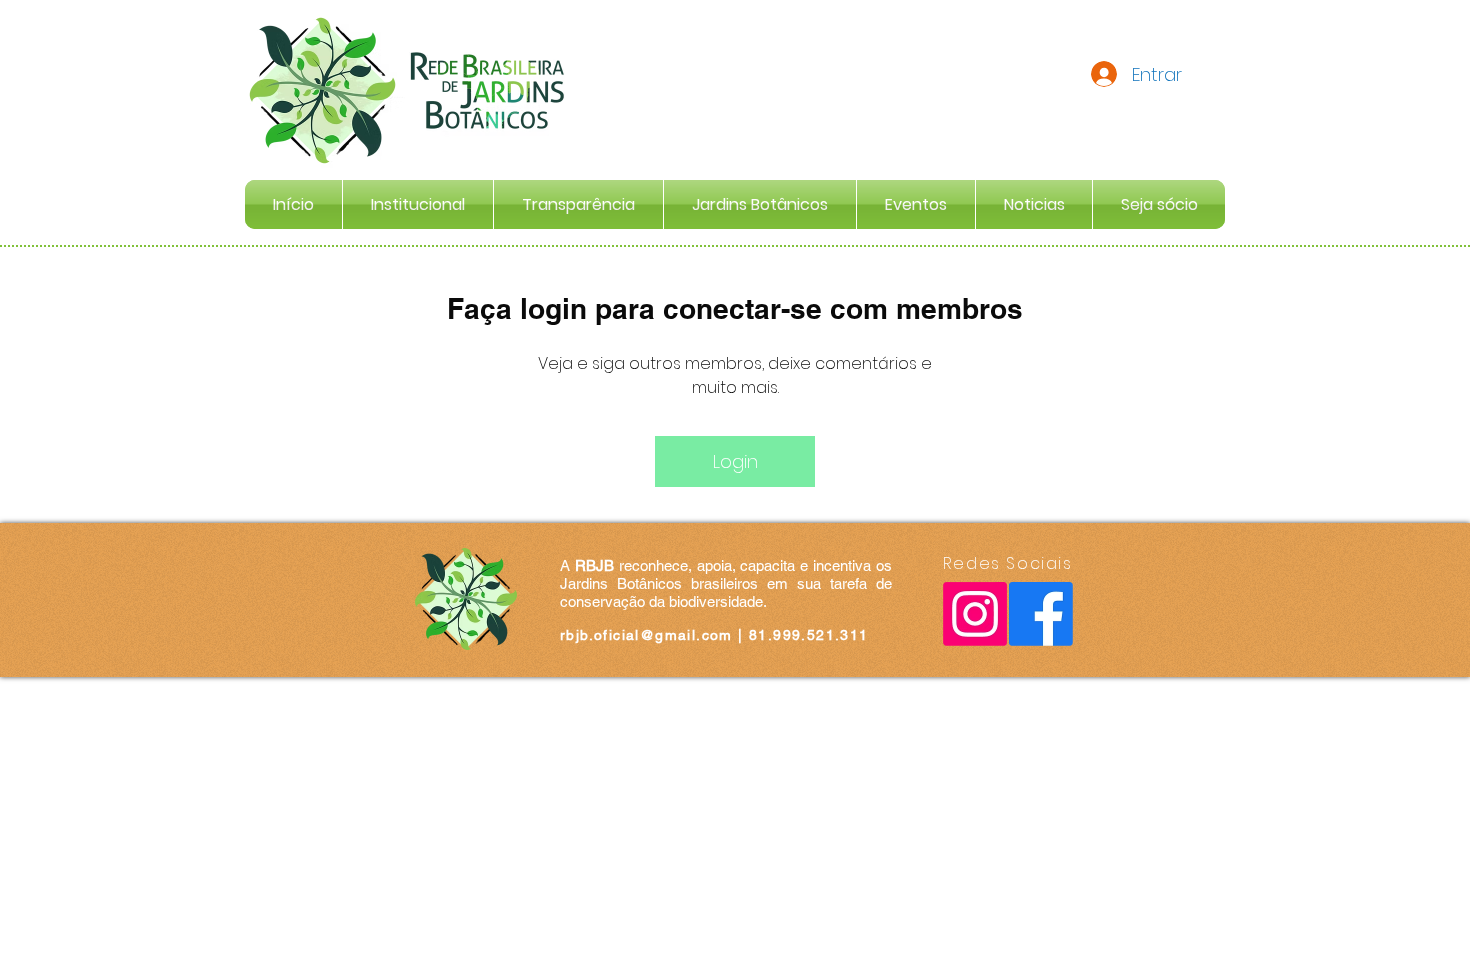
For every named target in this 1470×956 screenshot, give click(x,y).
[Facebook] (1041, 614)
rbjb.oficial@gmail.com (646, 635)
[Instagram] (975, 614)
